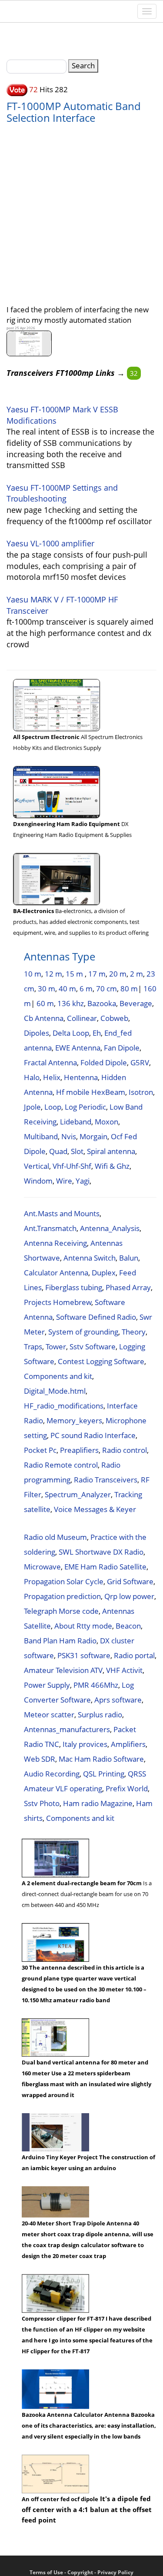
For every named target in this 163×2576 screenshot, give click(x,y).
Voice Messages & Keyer (95, 1509)
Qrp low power (129, 1596)
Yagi (83, 1181)
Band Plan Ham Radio (60, 1641)
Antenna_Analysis (110, 1228)
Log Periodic (85, 1107)
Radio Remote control (61, 1465)
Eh (97, 1033)
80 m (129, 989)
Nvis (69, 1136)
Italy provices (85, 1744)
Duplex (104, 1273)
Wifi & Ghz (112, 1166)
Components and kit (58, 1376)
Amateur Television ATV (63, 1670)
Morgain (93, 1136)
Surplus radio (100, 1715)
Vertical (37, 1166)
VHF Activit (124, 1670)
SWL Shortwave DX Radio (101, 1552)
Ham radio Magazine (98, 1803)
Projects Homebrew (58, 1302)
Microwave (42, 1567)
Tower (56, 1347)
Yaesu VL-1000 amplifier (50, 543)
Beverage (136, 1003)
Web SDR (40, 1759)
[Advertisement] (81, 209)
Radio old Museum (55, 1537)
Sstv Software (93, 1347)
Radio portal (134, 1655)
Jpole (32, 1107)
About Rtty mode (83, 1626)
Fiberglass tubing (74, 1287)
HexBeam (108, 1092)
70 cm (106, 989)
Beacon (128, 1626)
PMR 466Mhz (96, 1685)
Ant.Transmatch (50, 1228)
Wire (64, 1181)
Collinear (82, 1018)
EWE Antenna (78, 1048)
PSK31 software (84, 1655)
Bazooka (102, 1003)
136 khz (71, 1003)
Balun (129, 1258)
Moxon (106, 1122)
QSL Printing (104, 1774)
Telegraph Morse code (61, 1611)
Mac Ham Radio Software (101, 1759)
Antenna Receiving (55, 1243)
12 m (53, 974)
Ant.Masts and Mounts (62, 1213)
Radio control (125, 1450)
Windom (38, 1181)
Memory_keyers (74, 1420)
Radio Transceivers (106, 1480)
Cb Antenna (44, 1018)
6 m (86, 989)
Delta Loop (71, 1033)
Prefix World (127, 1788)
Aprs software (118, 1700)
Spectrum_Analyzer (78, 1494)
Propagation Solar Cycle (64, 1581)
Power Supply (47, 1685)
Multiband (41, 1136)
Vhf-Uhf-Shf (72, 1166)
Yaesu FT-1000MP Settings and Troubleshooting (62, 493)
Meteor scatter (49, 1715)
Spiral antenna (111, 1151)
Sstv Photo (42, 1803)
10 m (33, 974)
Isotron (141, 1092)
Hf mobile (73, 1092)
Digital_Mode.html (55, 1391)
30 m (47, 989)
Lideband (76, 1122)
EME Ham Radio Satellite (105, 1567)
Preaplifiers (79, 1450)
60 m (45, 1003)
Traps (33, 1347)
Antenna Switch (90, 1258)
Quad (58, 1151)
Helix (52, 1077)
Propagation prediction (62, 1596)
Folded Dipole (104, 1062)
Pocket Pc (40, 1450)
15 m (75, 974)
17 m (97, 974)
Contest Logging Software (101, 1361)
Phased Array (128, 1287)
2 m (136, 974)
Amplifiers (128, 1744)
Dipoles (37, 1033)
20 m (118, 974)
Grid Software (130, 1581)
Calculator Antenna (56, 1273)
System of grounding (83, 1332)
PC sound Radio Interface (93, 1435)
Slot (77, 1151)
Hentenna (81, 1077)
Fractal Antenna (50, 1062)
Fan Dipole (122, 1048)
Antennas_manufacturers (67, 1729)
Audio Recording (52, 1774)
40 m (67, 989)
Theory (134, 1332)
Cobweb (114, 1018)
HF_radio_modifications (64, 1406)
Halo (32, 1077)
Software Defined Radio (96, 1317)
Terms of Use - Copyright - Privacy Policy (81, 2572)
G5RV (140, 1062)
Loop (53, 1107)
